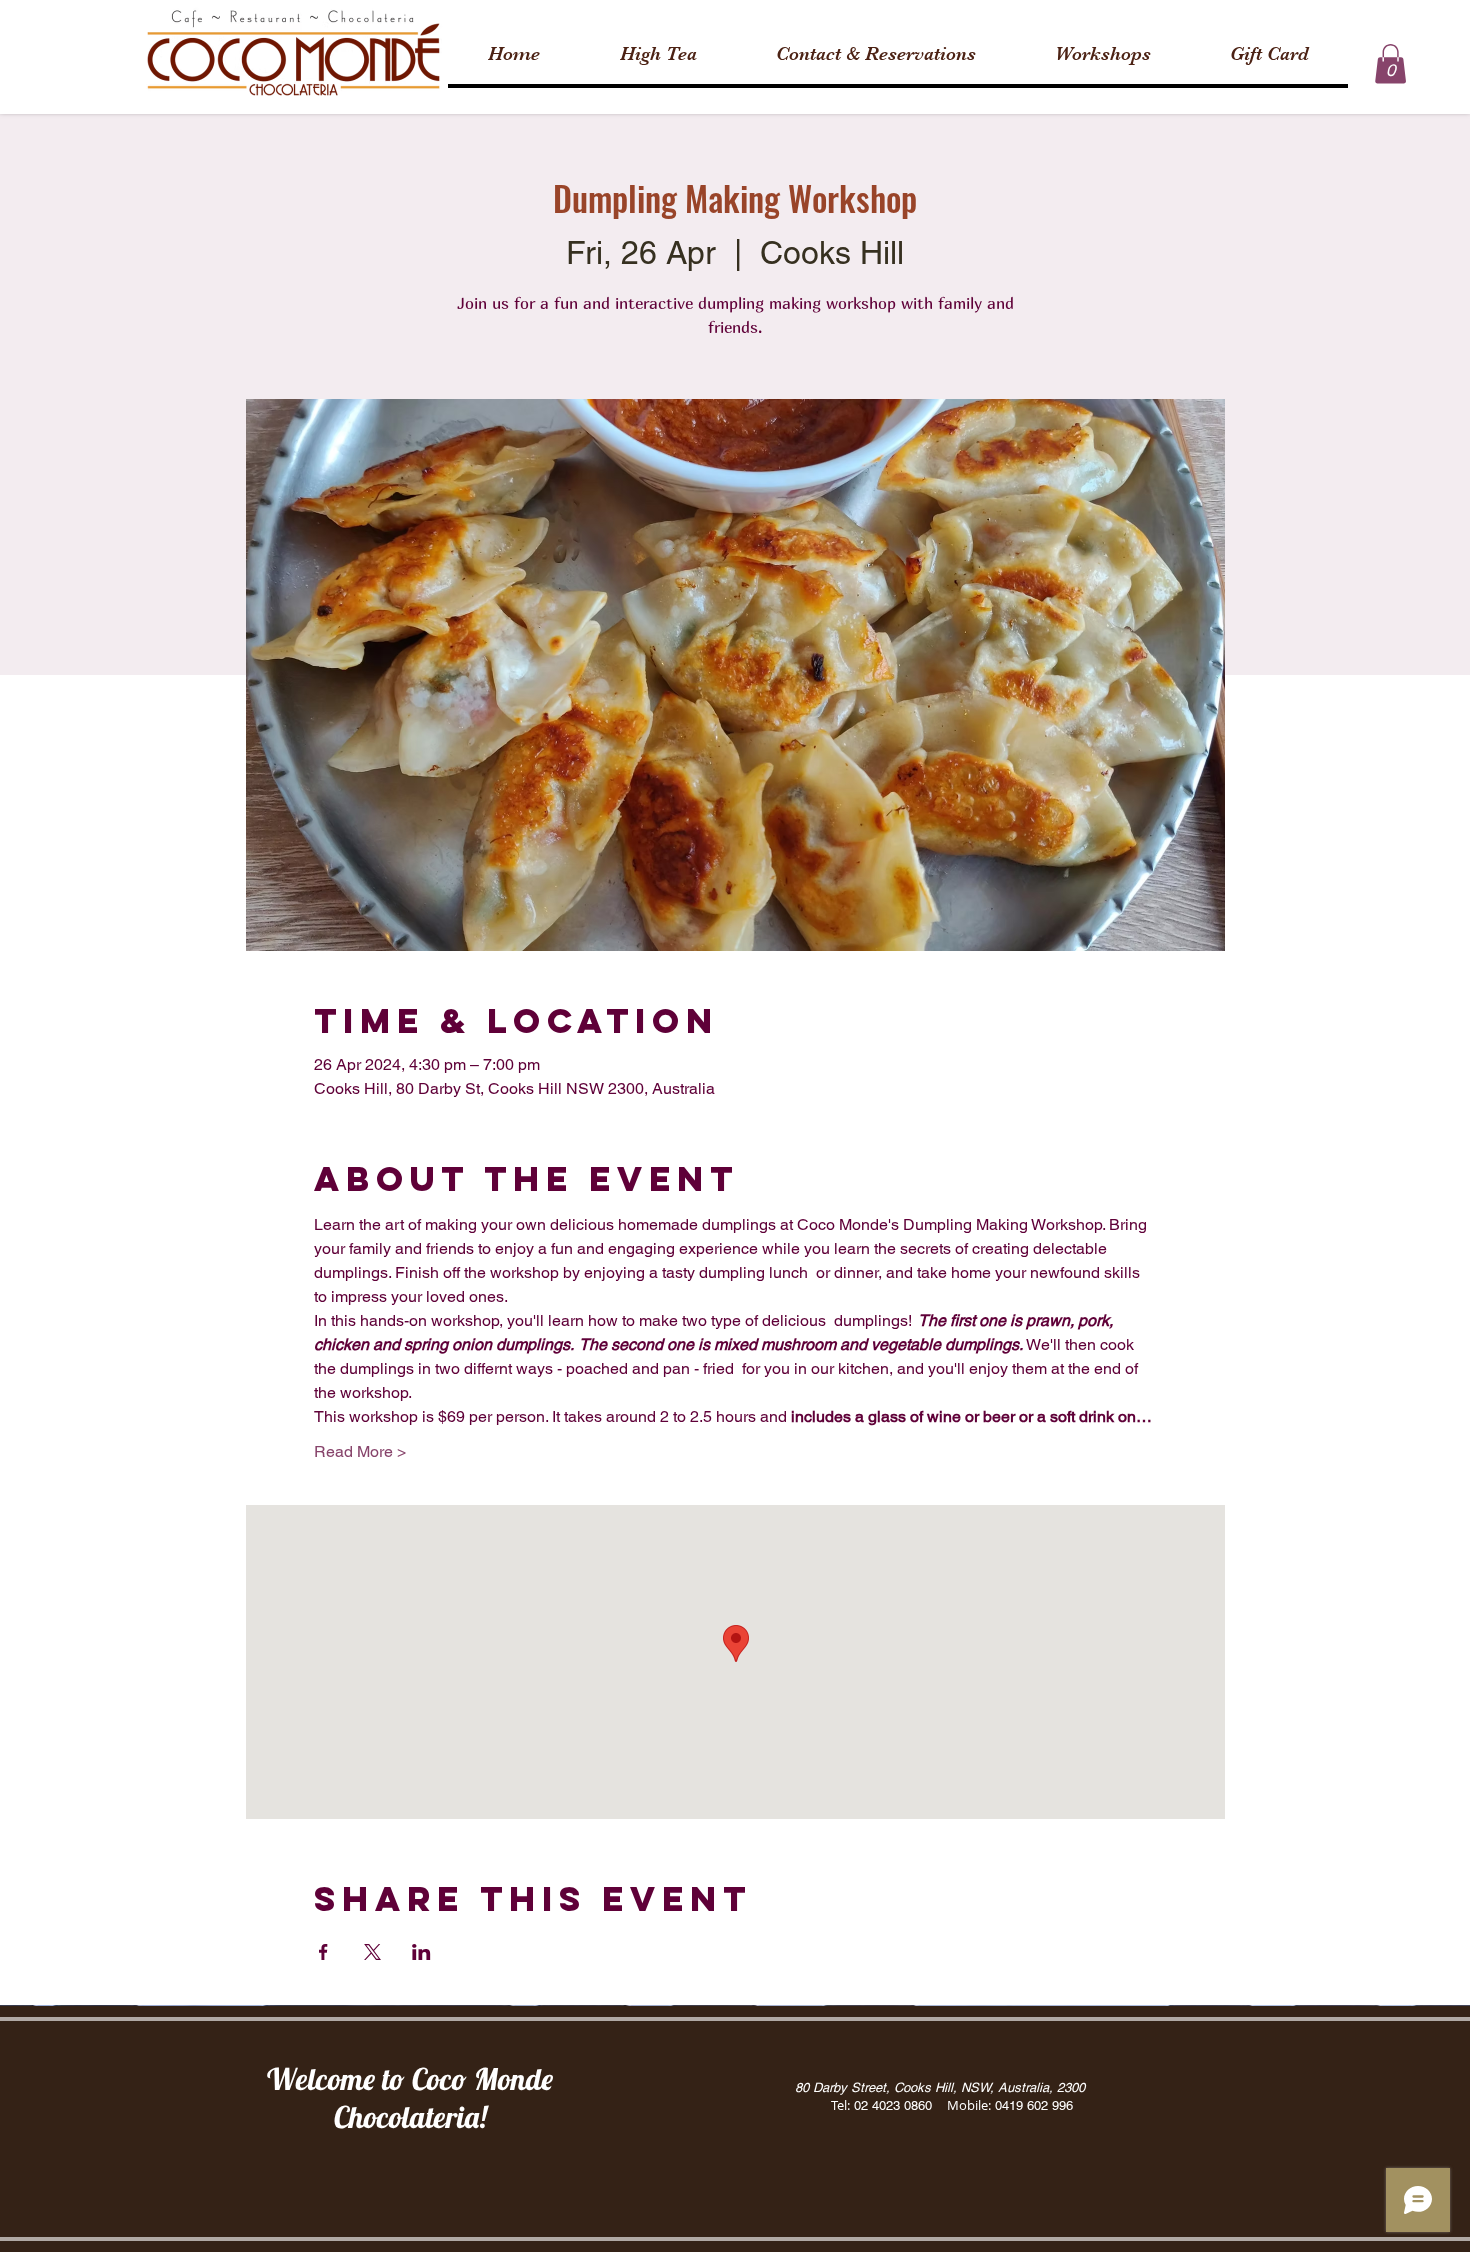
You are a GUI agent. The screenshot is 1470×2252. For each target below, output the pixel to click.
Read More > (360, 1451)
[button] (1390, 63)
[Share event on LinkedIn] (421, 1952)
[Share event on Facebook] (323, 1952)
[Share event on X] (372, 1952)
